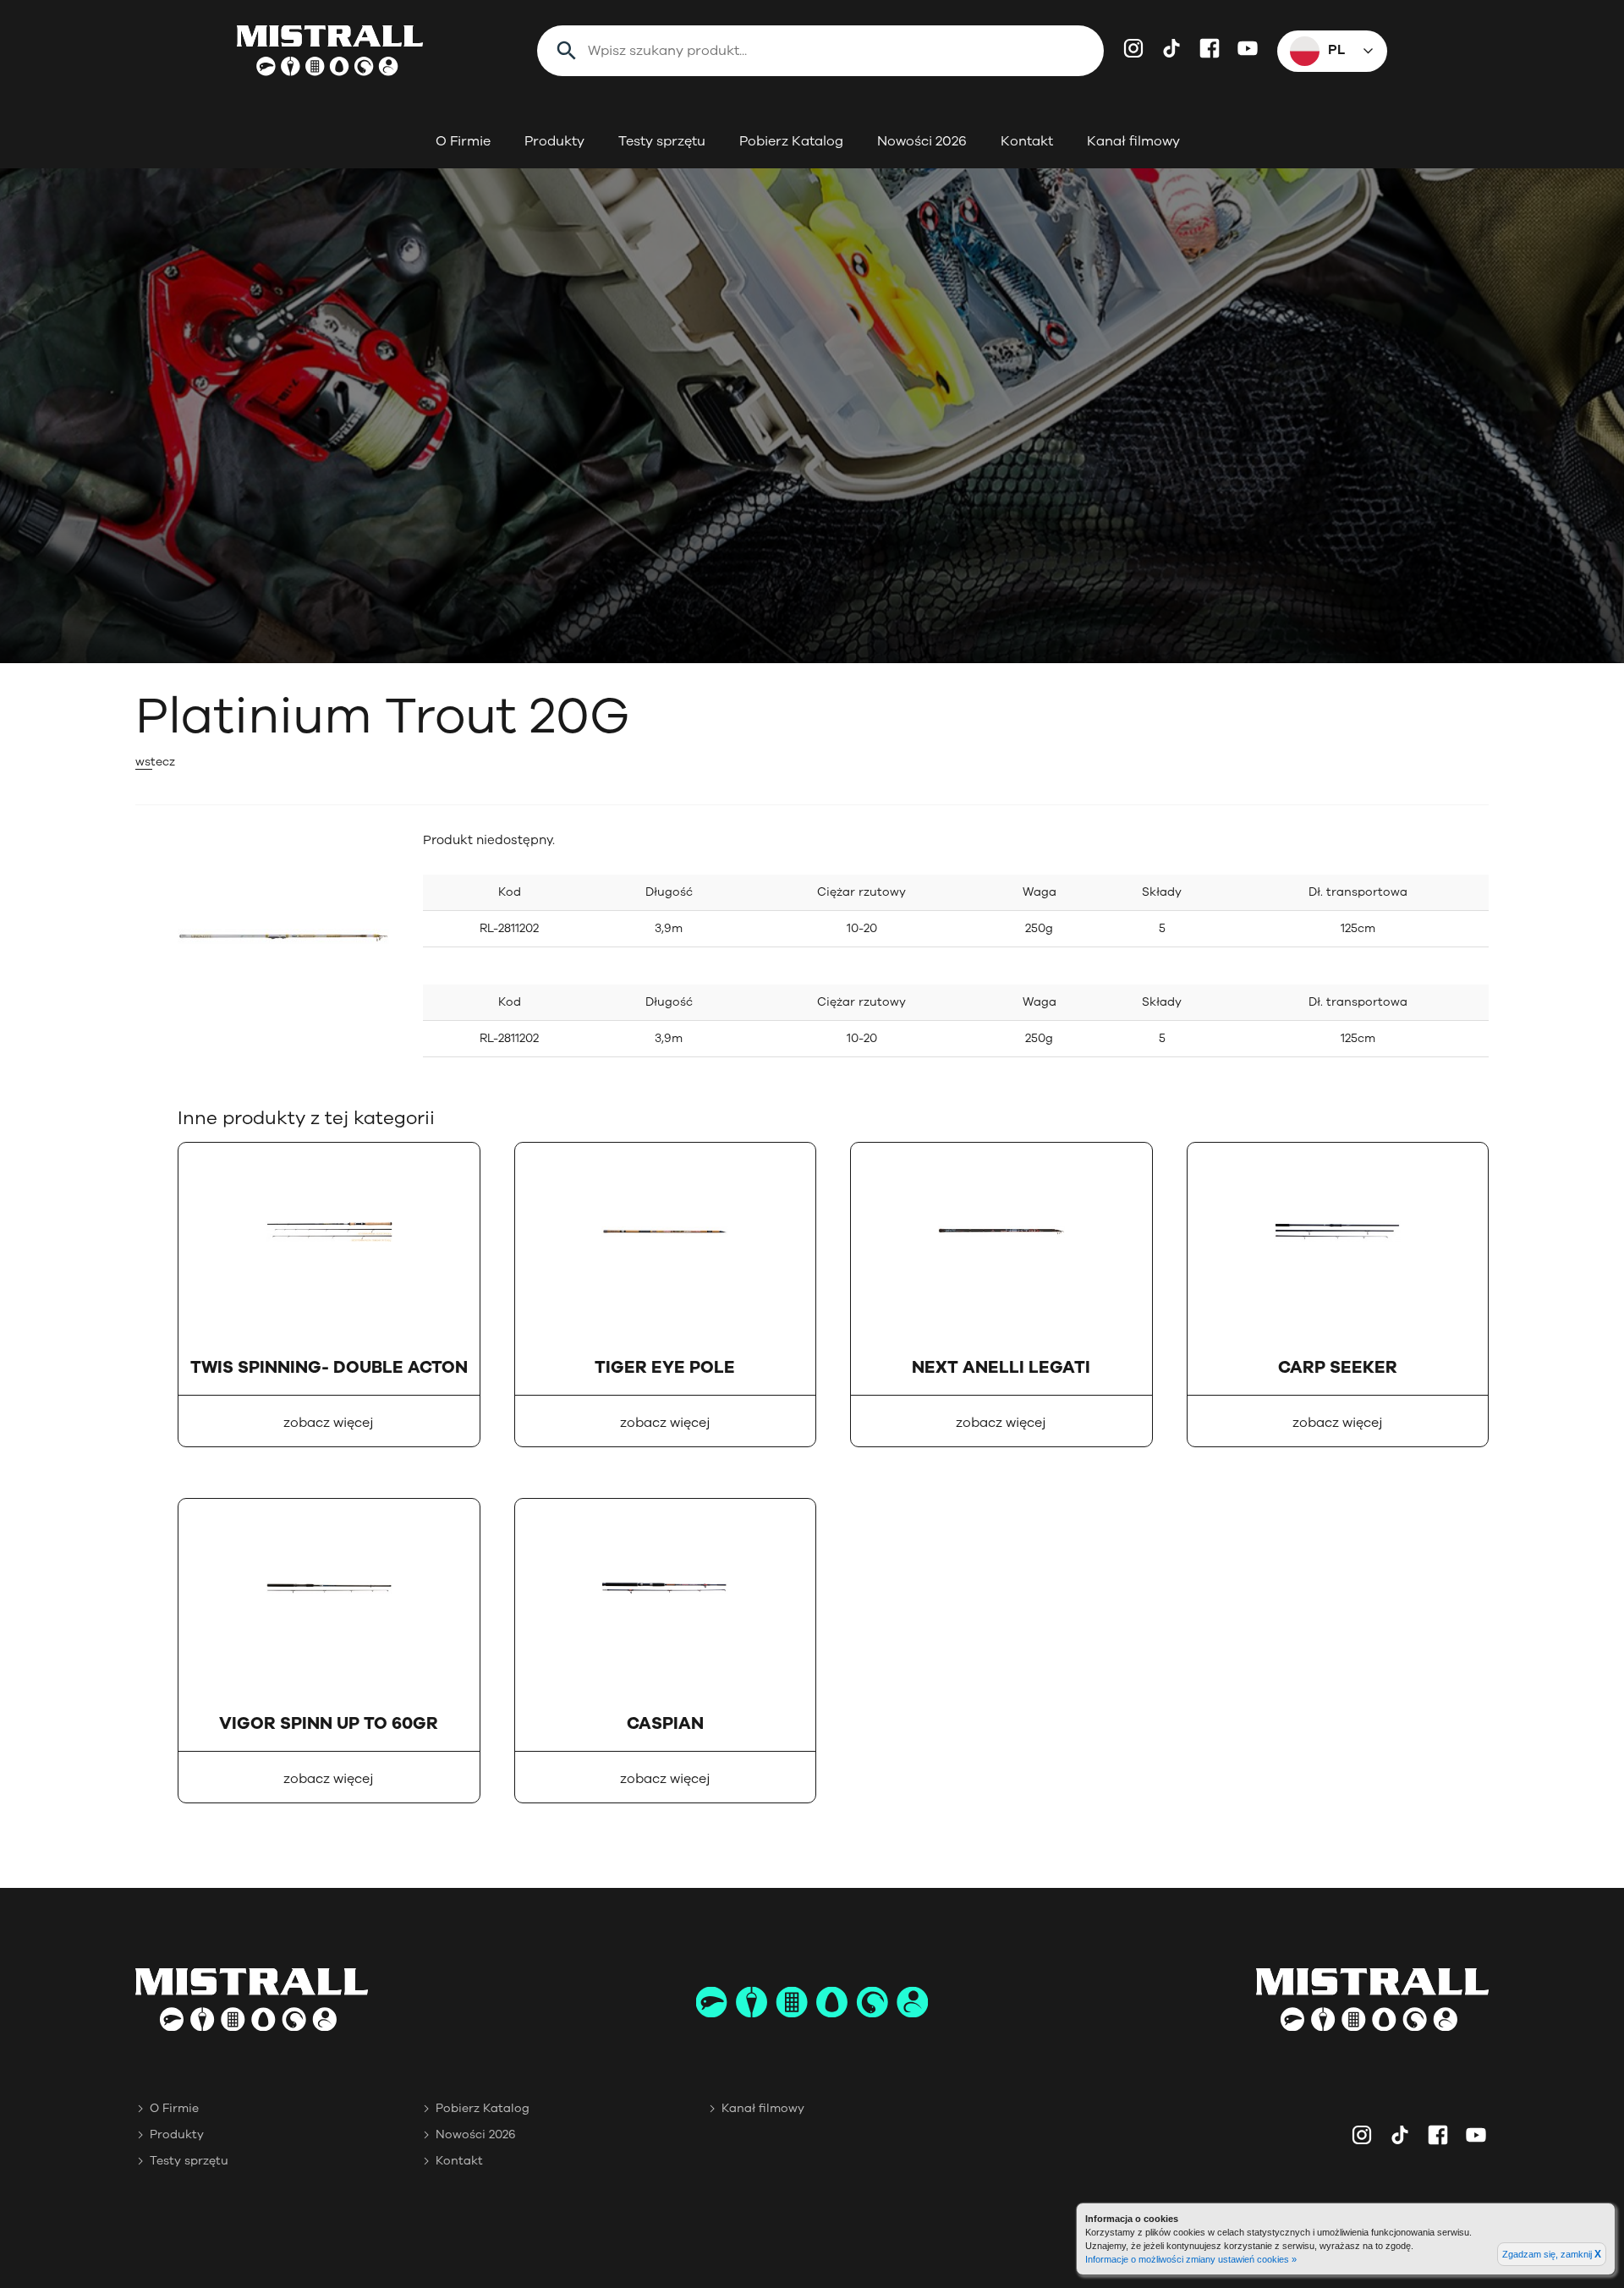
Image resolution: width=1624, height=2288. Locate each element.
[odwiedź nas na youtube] (1248, 48)
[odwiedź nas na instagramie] (1133, 48)
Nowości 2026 (922, 141)
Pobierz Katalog (791, 141)
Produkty (554, 141)
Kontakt (1027, 141)
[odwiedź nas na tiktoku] (1171, 48)
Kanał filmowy (1133, 141)
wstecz (155, 762)
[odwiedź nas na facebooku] (1210, 48)
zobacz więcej (329, 1423)
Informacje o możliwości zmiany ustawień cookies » (1191, 2259)
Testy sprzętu (662, 141)
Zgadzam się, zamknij (1552, 2254)
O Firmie (463, 141)
